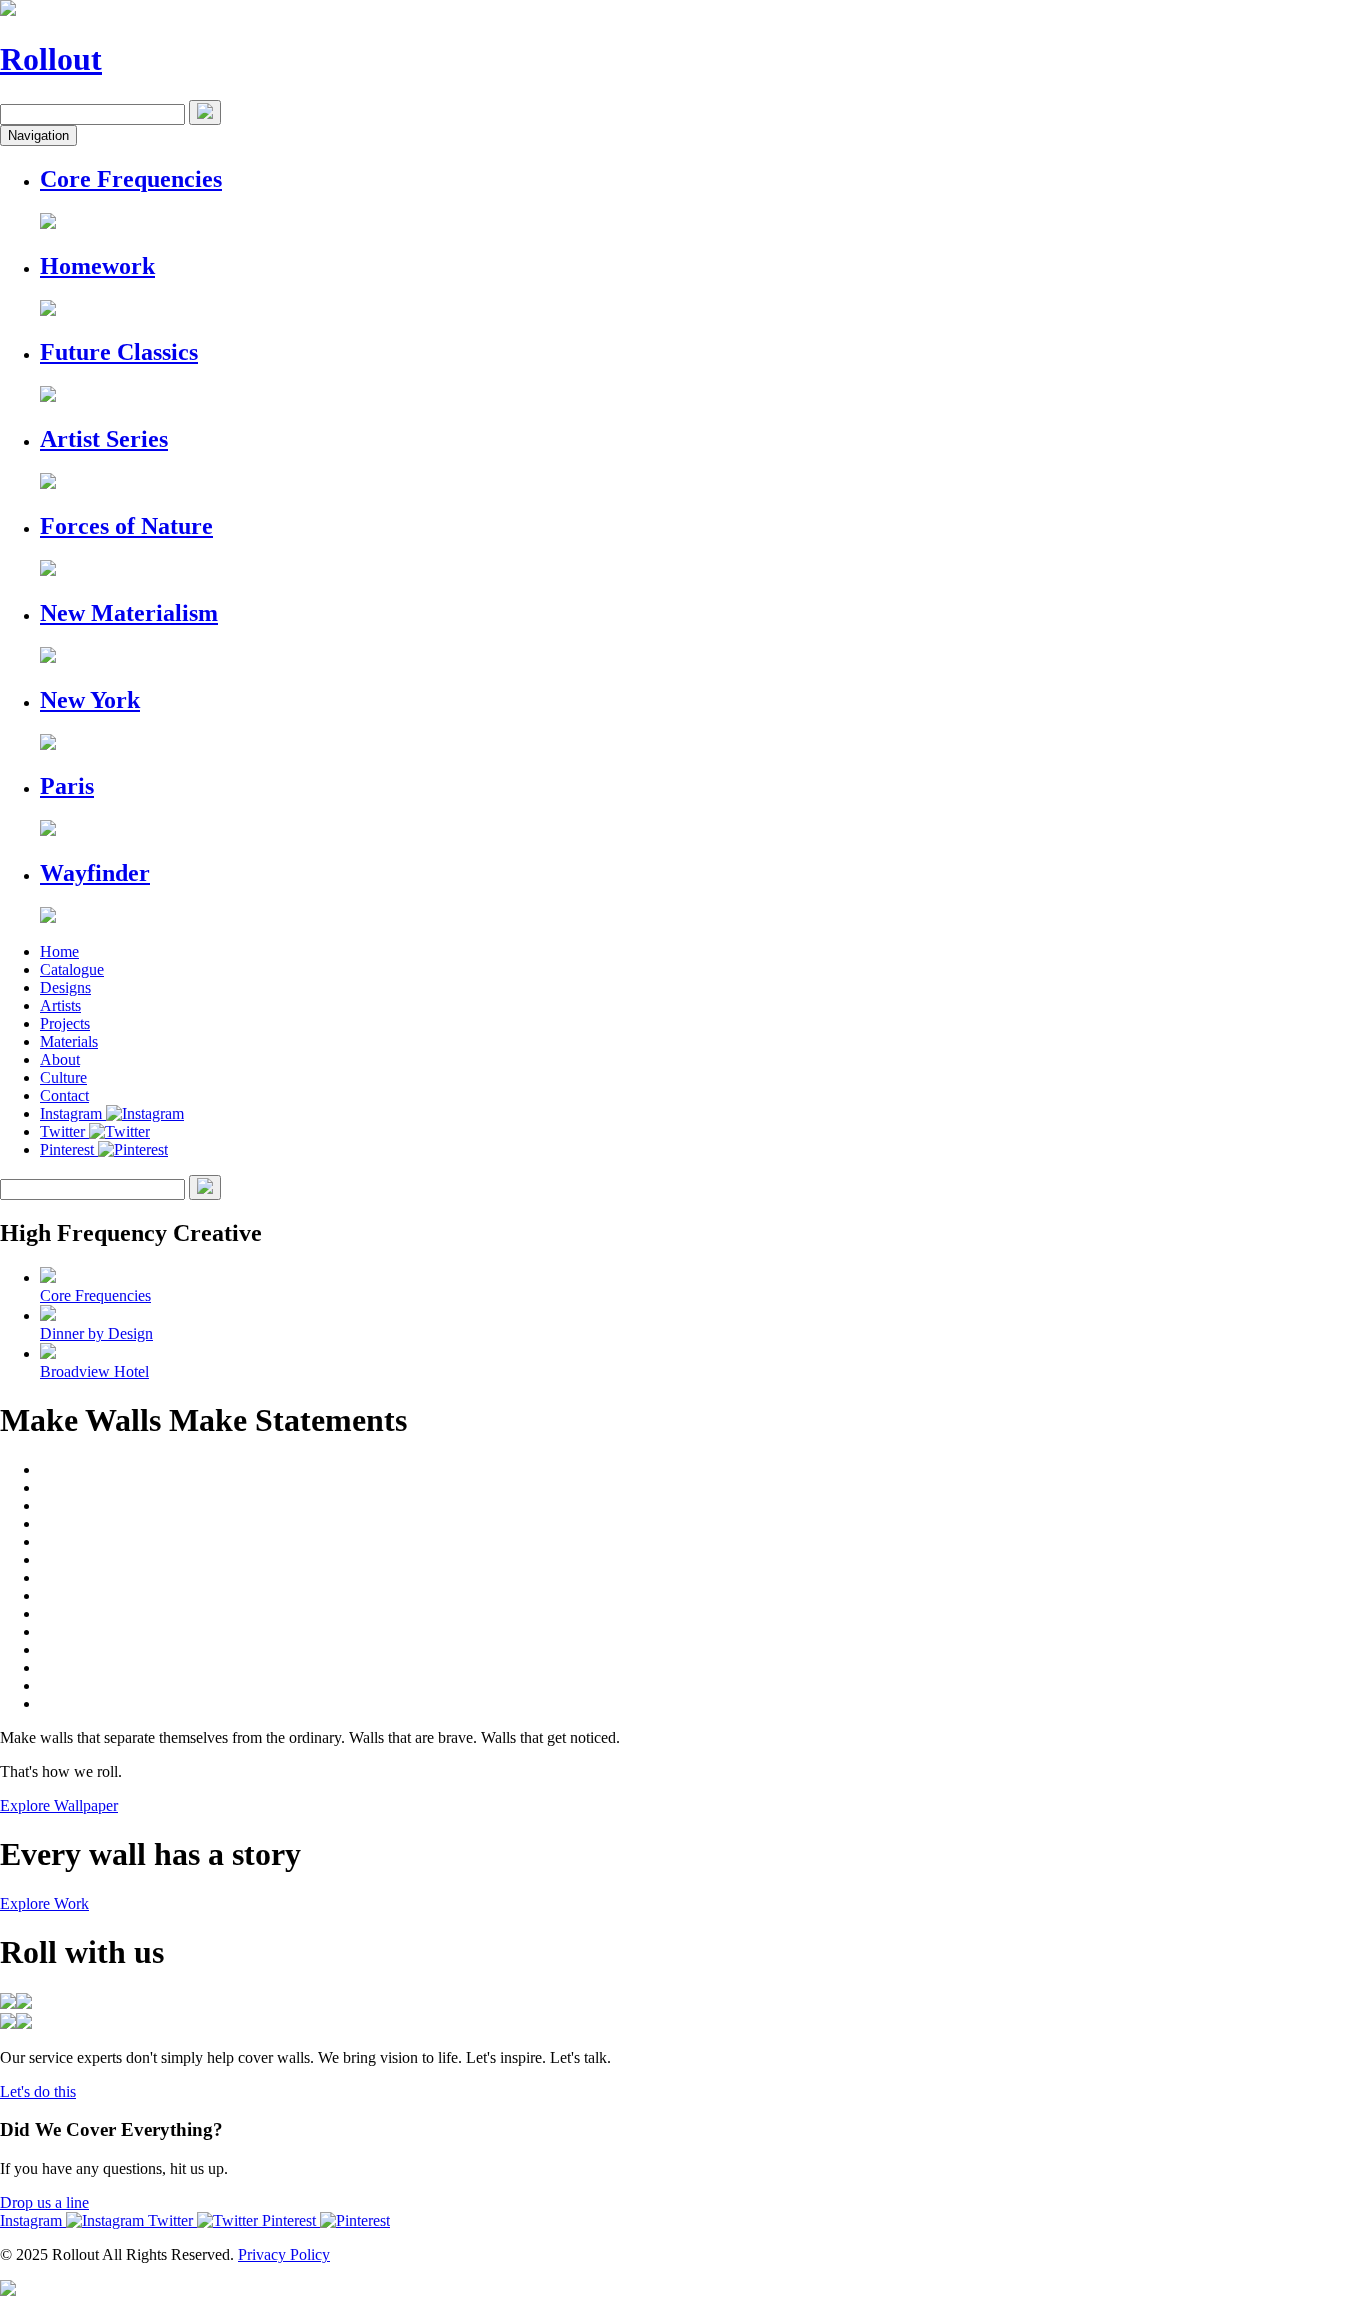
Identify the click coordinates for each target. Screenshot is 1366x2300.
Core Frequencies (95, 1295)
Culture (63, 1077)
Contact (64, 1095)
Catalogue (72, 969)
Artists (60, 1005)
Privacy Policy (284, 2254)
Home (59, 951)
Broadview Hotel (94, 1371)
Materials (69, 1041)
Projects (65, 1023)
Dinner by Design (96, 1333)
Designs (65, 987)
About (60, 1059)
